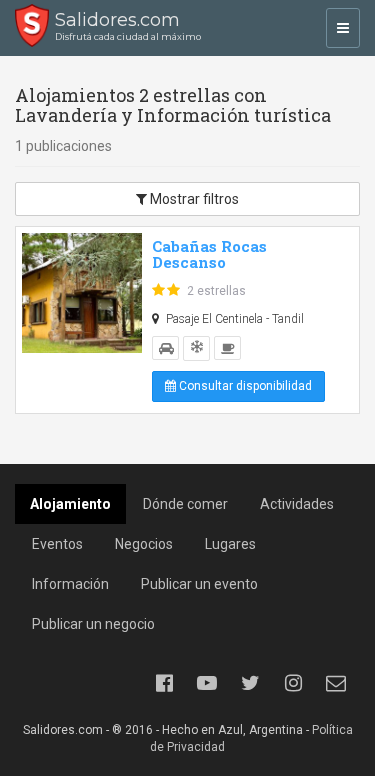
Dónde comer (185, 504)
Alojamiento (70, 504)
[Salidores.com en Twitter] (250, 683)
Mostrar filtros (193, 199)
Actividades (297, 504)
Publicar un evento (199, 584)
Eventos (57, 544)
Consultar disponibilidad (244, 386)
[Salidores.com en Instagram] (293, 683)
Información (70, 584)
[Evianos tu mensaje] (336, 683)
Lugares (230, 544)
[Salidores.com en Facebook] (164, 683)
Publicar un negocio (93, 624)
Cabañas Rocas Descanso (209, 254)
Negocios (144, 544)
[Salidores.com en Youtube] (207, 683)
